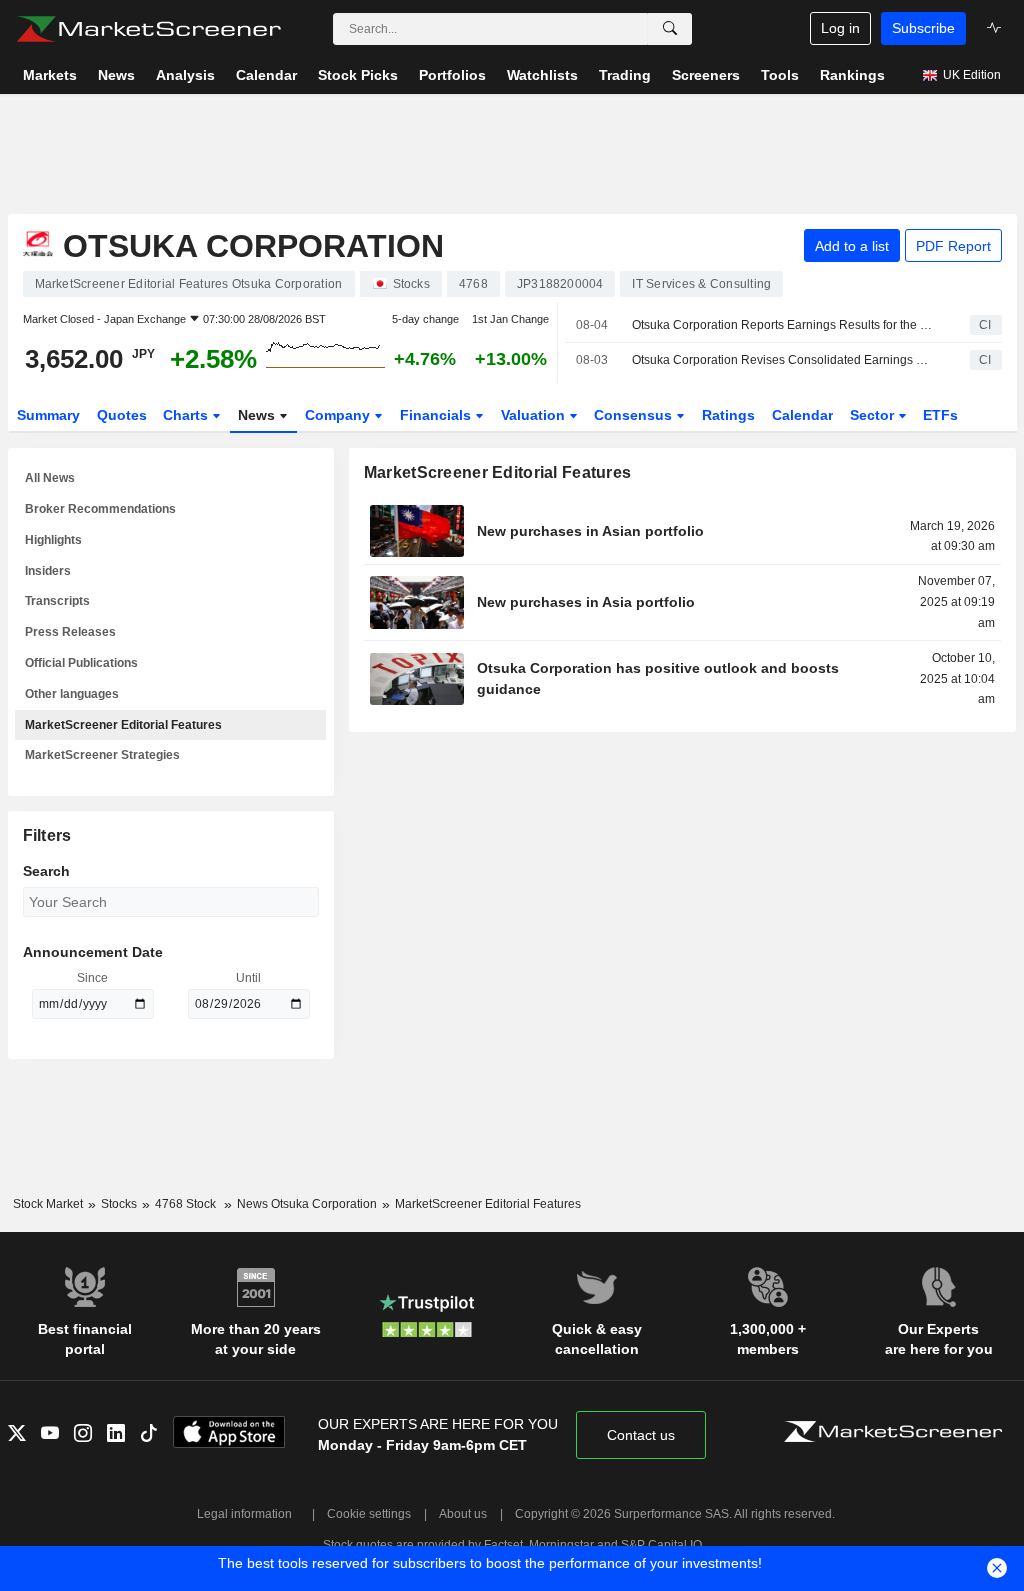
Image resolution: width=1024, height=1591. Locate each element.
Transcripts (57, 601)
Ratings (728, 415)
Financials (437, 415)
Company (339, 415)
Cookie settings (369, 1514)
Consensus (635, 415)
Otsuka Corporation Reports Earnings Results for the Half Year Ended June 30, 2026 (783, 325)
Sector (874, 415)
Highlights (53, 540)
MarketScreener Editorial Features (123, 725)
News (258, 415)
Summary (48, 415)
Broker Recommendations (100, 509)
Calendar (802, 415)
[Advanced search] (670, 29)
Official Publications (81, 663)
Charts (187, 415)
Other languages (72, 694)
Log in (840, 28)
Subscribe (923, 28)
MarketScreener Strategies (102, 755)
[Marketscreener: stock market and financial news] (148, 29)
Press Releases (70, 632)
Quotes (122, 415)
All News (50, 478)
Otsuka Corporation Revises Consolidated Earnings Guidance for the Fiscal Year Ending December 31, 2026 (783, 360)
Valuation (535, 415)
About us (463, 1514)
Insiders (48, 571)
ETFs (940, 415)
